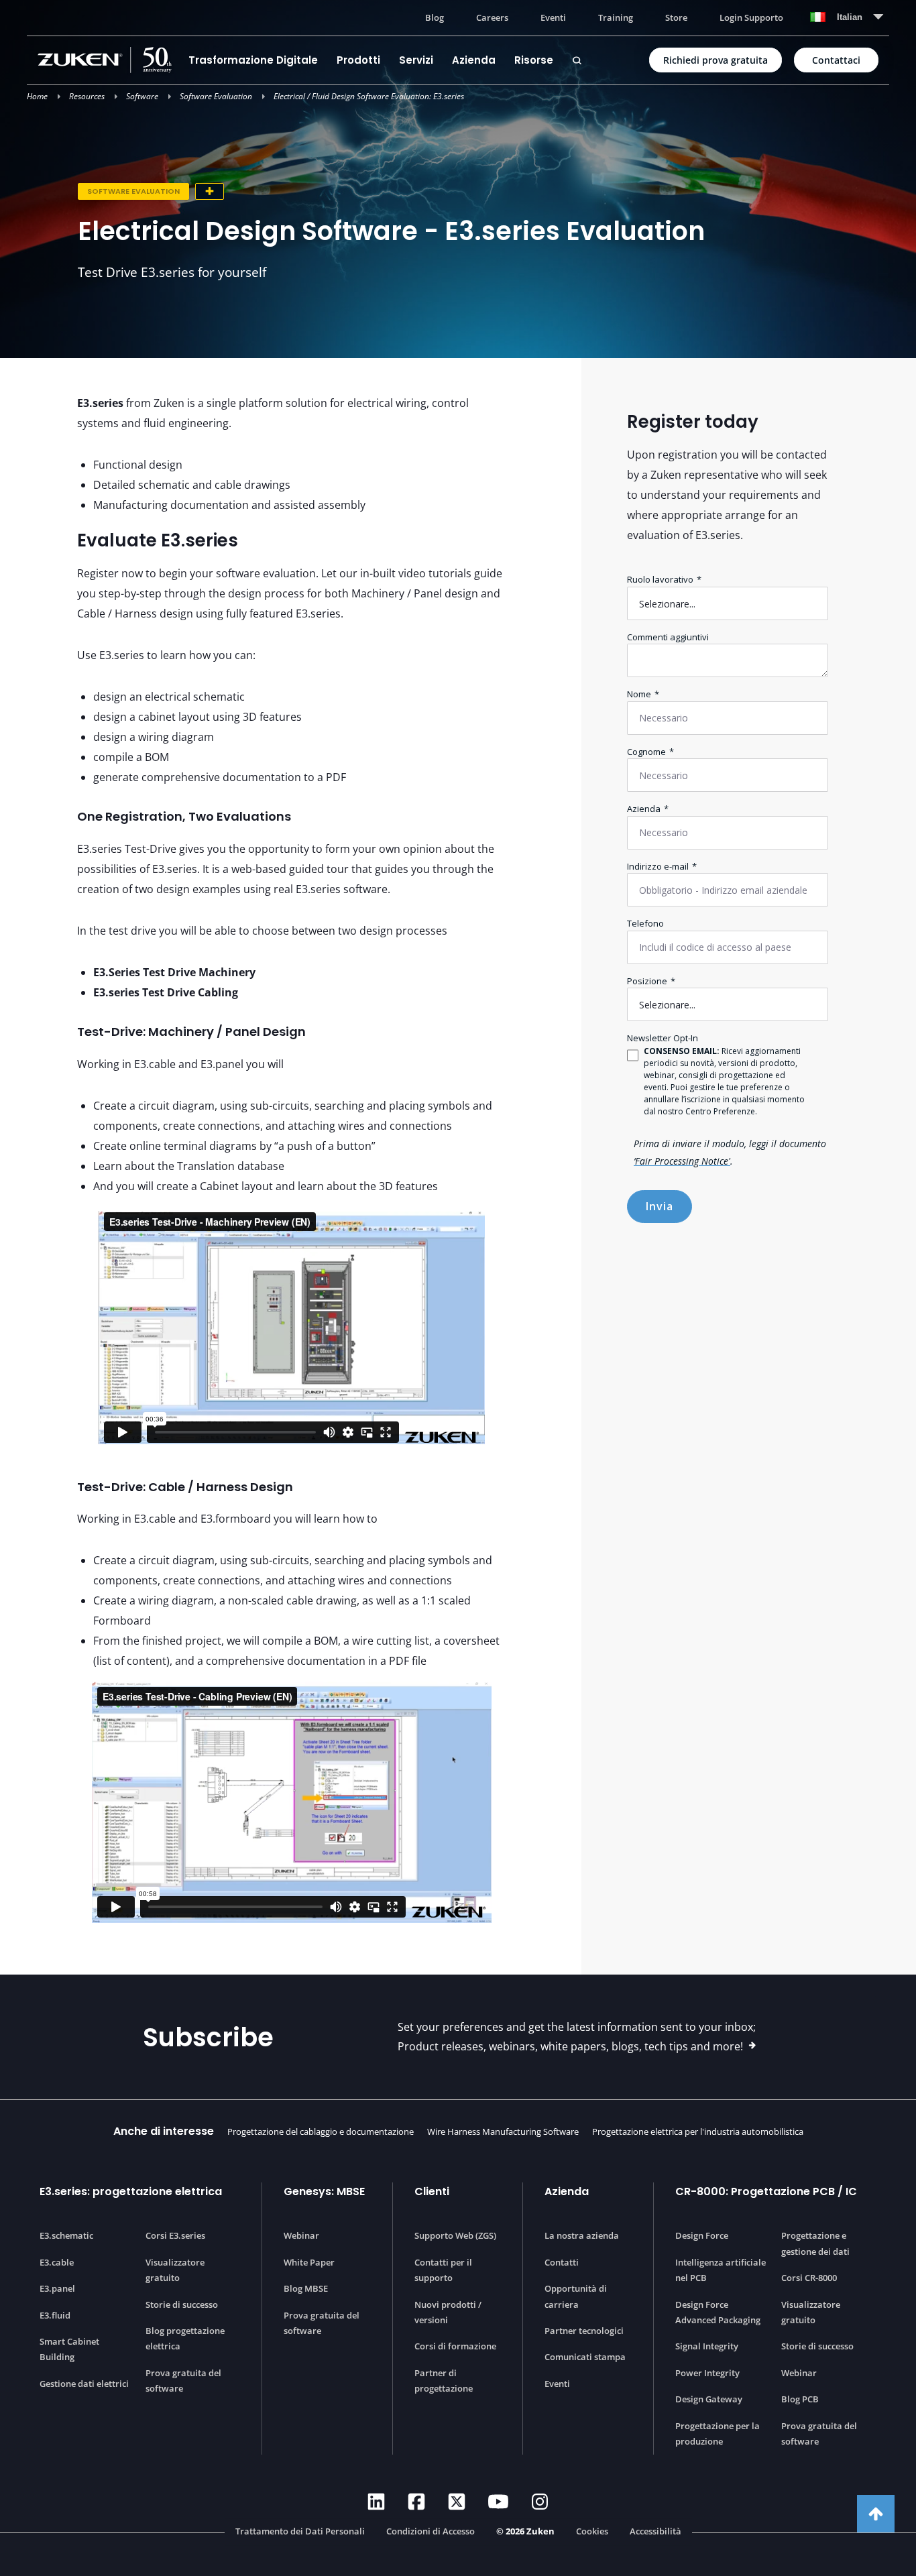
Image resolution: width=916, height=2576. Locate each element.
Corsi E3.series (175, 2235)
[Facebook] (416, 2502)
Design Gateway (709, 2399)
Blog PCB (800, 2399)
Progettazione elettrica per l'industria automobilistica (698, 2131)
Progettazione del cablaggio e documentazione (321, 2131)
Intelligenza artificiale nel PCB (721, 2270)
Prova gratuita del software (183, 2381)
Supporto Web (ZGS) (455, 2235)
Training (616, 17)
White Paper (309, 2262)
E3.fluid (55, 2315)
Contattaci (836, 60)
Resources (87, 96)
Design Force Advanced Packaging (718, 2312)
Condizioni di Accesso (431, 2532)
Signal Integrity (707, 2346)
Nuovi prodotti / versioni (448, 2312)
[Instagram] (540, 2502)
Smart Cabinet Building (69, 2349)
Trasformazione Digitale (253, 60)
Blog (435, 17)
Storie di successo (182, 2304)
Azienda (474, 60)
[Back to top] (876, 2514)
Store (676, 17)
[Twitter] (457, 2502)
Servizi (416, 60)
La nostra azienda (582, 2235)
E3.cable (57, 2262)
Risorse (534, 60)
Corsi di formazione (455, 2346)
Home (37, 96)
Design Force (702, 2235)
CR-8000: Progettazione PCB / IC (766, 2191)
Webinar (301, 2235)
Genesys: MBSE (324, 2191)
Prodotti (358, 60)
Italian (850, 17)
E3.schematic (66, 2235)
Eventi (553, 17)
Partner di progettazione (444, 2381)
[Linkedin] (376, 2502)
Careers (492, 17)
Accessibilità (655, 2532)
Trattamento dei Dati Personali (300, 2532)
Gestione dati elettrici (84, 2384)
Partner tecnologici (584, 2331)
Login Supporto (751, 17)
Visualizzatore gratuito (175, 2270)
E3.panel (57, 2288)
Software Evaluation (216, 96)
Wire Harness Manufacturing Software (503, 2131)
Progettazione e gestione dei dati (815, 2243)
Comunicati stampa (585, 2357)
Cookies (592, 2532)
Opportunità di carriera (576, 2296)
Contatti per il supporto (443, 2270)
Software (142, 96)
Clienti (432, 2191)
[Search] (577, 60)
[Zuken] (108, 60)
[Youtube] (498, 2502)
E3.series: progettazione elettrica (131, 2191)
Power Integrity (707, 2373)
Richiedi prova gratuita (715, 60)
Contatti (562, 2262)
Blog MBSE (306, 2288)
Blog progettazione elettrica (185, 2338)
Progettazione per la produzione (718, 2434)
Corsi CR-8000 (809, 2278)
